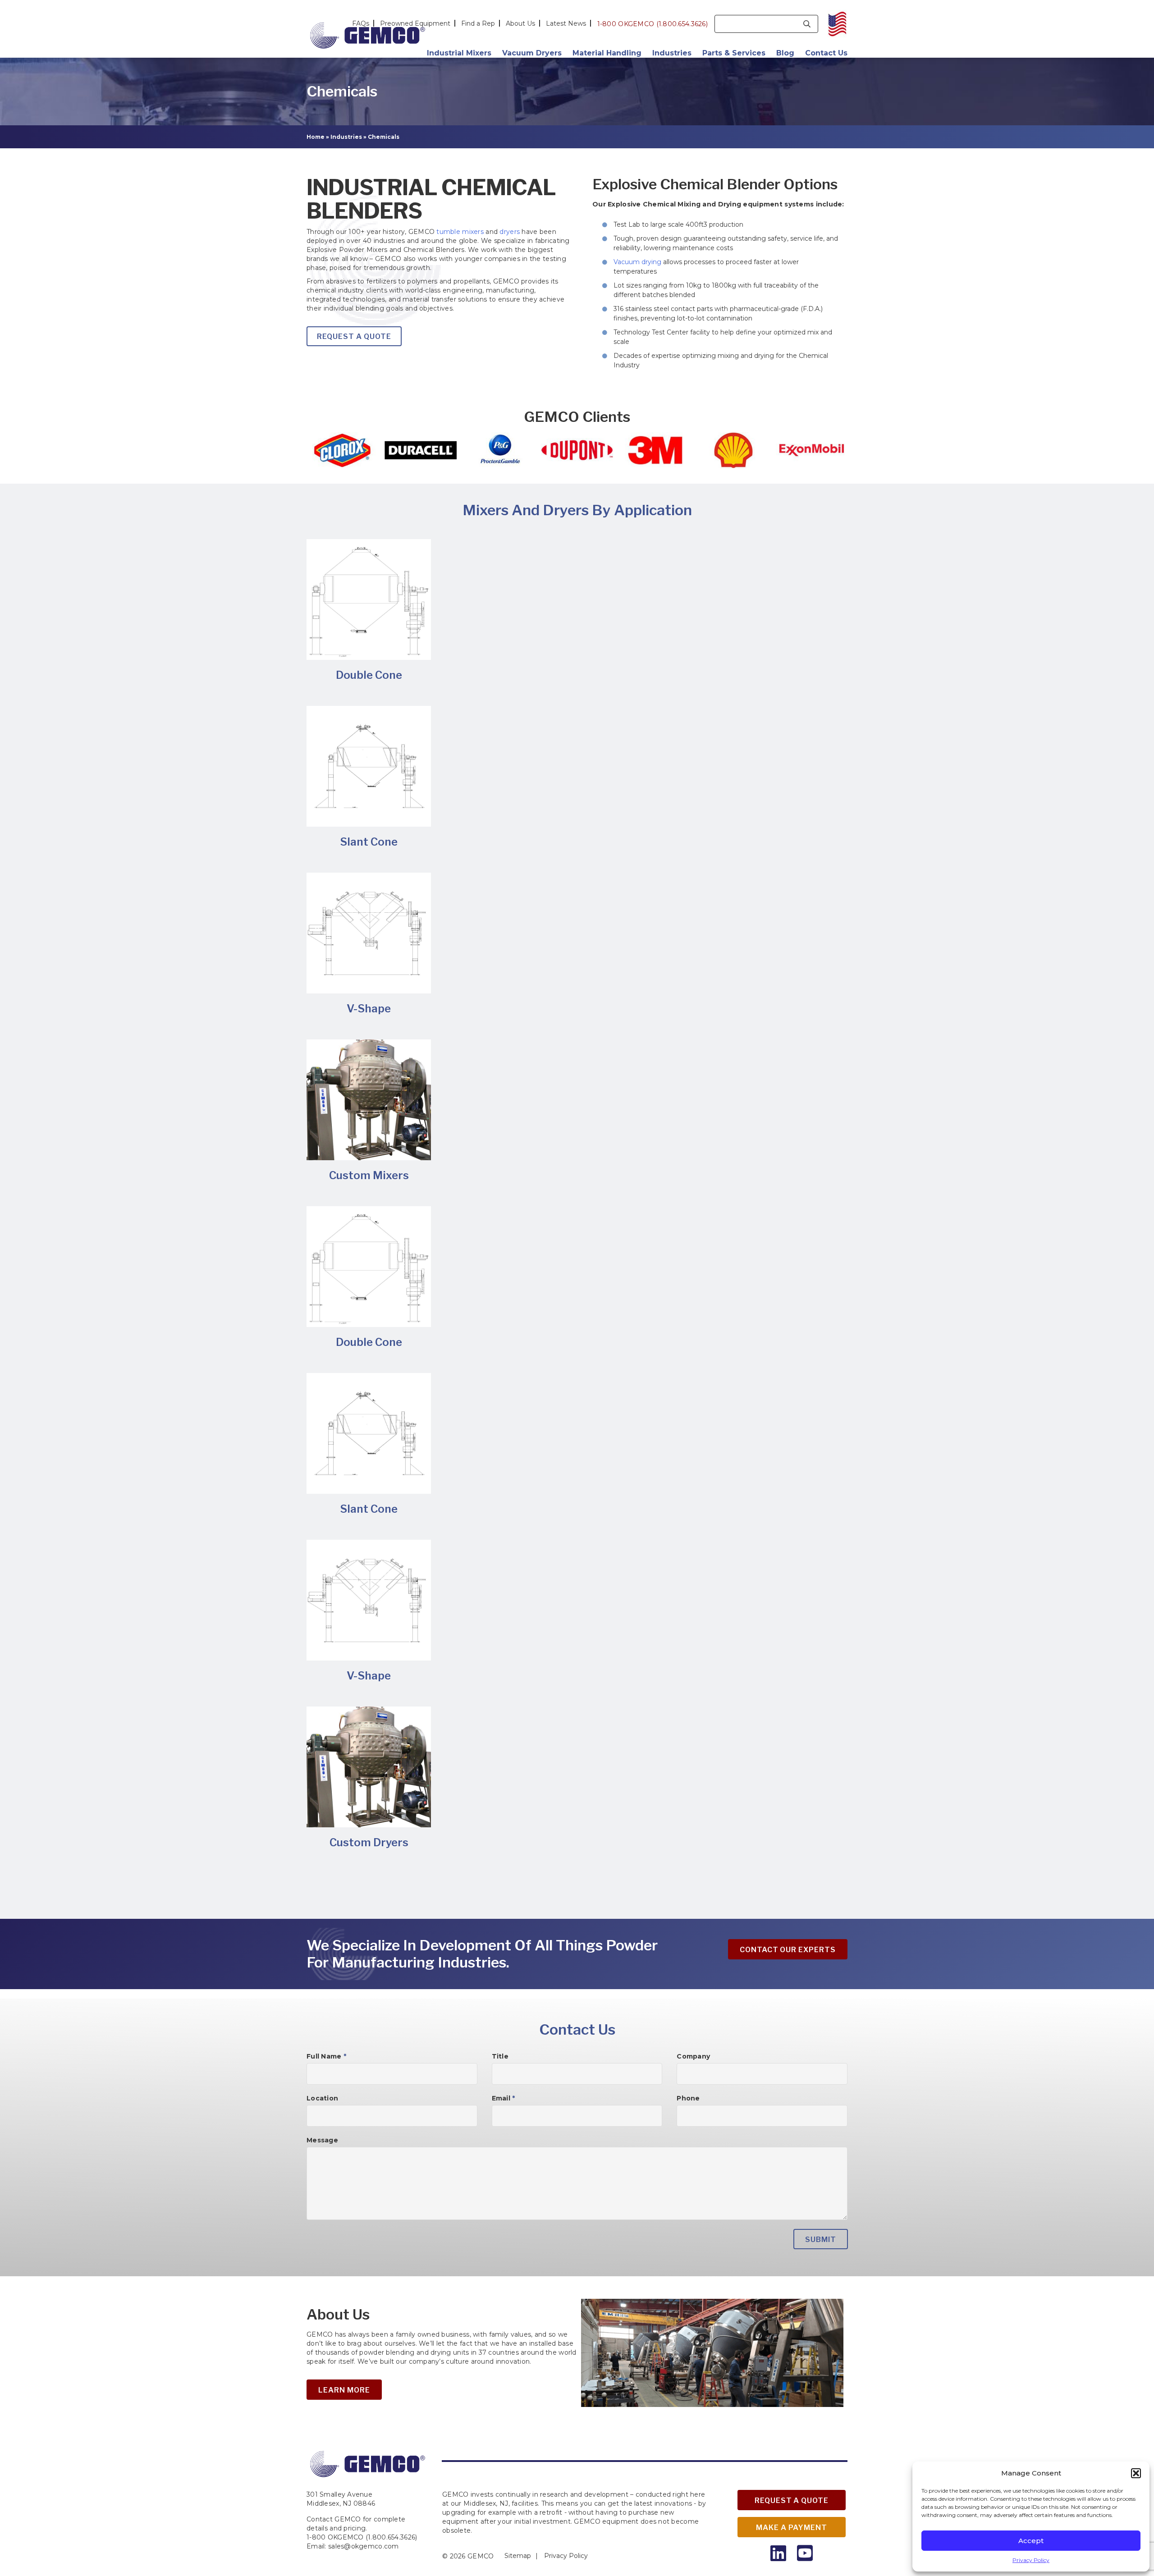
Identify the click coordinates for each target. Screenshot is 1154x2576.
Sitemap (518, 2556)
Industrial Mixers (459, 53)
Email (504, 2098)
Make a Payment (791, 2528)
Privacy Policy (1031, 2560)
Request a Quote (792, 2501)
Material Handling (607, 53)
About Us (520, 23)
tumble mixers (460, 232)
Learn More (344, 2390)
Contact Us (826, 53)
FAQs (361, 23)
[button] (1136, 2473)
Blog (785, 53)
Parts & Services (734, 53)
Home (316, 137)
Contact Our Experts (788, 1950)
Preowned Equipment (415, 23)
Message (322, 2140)
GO (807, 24)
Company (693, 2056)
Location (322, 2098)
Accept (1031, 2541)
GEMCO (481, 2556)
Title (500, 2056)
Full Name (326, 2056)
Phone (688, 2098)
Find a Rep (478, 23)
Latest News (566, 23)
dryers (510, 232)
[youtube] (805, 2553)
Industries (672, 53)
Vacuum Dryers (532, 53)
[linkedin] (778, 2553)
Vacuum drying (637, 262)
